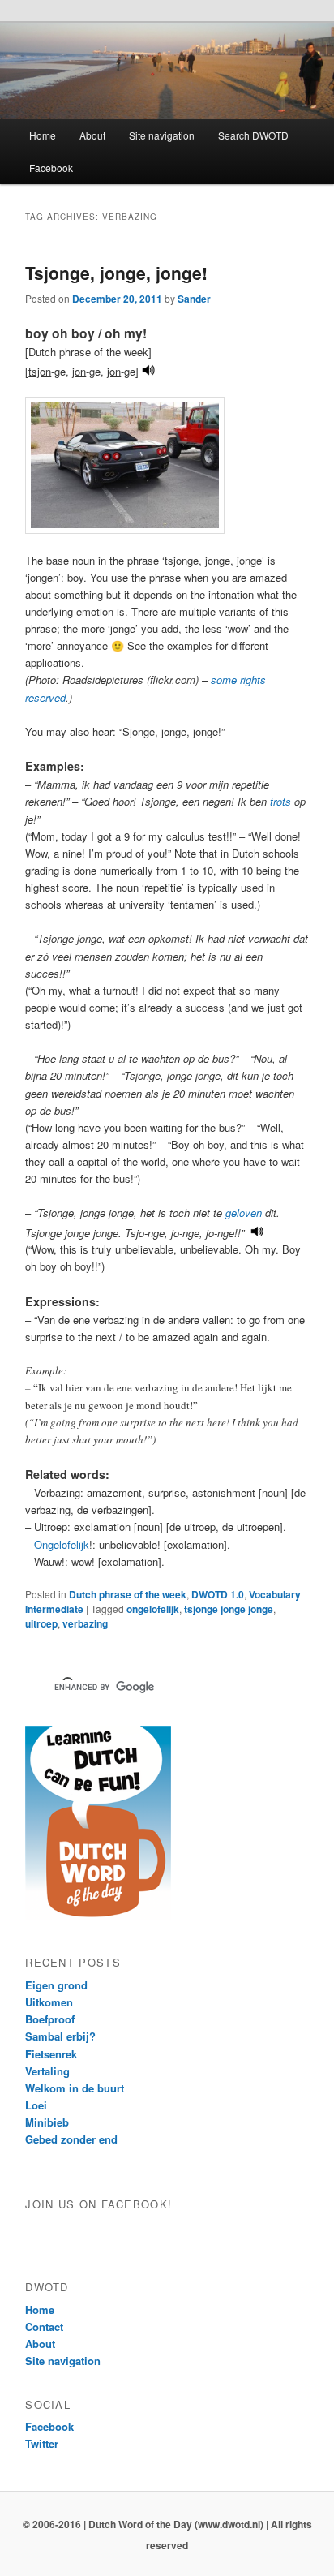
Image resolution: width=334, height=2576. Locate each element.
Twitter (42, 2443)
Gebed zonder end (71, 2139)
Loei (36, 2105)
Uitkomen (49, 2002)
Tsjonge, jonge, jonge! (116, 273)
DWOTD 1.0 (218, 1594)
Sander (194, 299)
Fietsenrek (51, 2054)
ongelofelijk (153, 1609)
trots (280, 801)
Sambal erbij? (60, 2036)
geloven (244, 1213)
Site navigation (162, 135)
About (92, 135)
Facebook (51, 168)
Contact (44, 2327)
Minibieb (47, 2122)
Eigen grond (56, 1985)
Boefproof (50, 2019)
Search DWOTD (253, 135)
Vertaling (47, 2071)
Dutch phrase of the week (128, 1594)
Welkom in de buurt (75, 2088)
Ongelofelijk (62, 1544)
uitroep (41, 1623)
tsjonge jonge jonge (229, 1609)
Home (43, 135)
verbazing (85, 1623)
